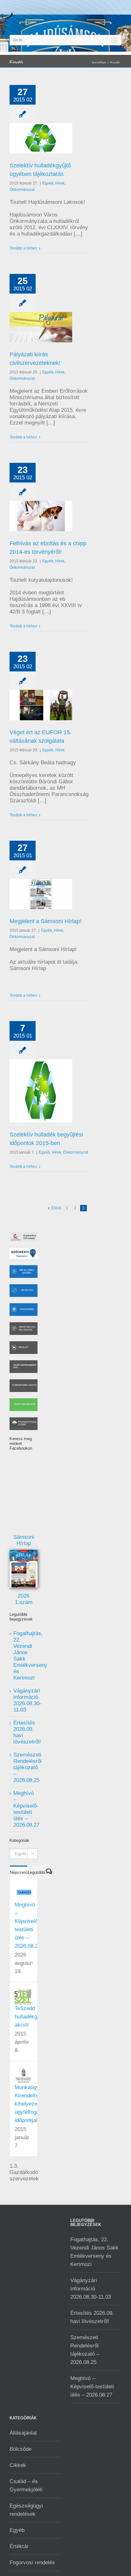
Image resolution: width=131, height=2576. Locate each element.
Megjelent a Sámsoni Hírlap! (45, 921)
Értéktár (19, 2546)
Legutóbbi (37, 1872)
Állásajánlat (23, 2433)
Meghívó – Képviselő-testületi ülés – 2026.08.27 (26, 1809)
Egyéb (115, 63)
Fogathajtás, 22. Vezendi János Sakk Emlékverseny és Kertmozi (94, 2252)
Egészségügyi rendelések (26, 2510)
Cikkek (18, 2465)
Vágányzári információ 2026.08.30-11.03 (27, 1700)
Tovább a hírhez (23, 248)
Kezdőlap (99, 63)
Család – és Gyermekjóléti (26, 2485)
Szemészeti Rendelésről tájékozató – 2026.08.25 (28, 1767)
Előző (56, 1208)
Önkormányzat (22, 190)
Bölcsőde (21, 2449)
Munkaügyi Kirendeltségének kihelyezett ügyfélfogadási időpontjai (35, 2104)
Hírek (60, 183)
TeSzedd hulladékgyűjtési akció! (34, 2017)
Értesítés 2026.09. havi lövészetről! (92, 2317)
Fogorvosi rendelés (32, 2563)
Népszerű (19, 1872)
